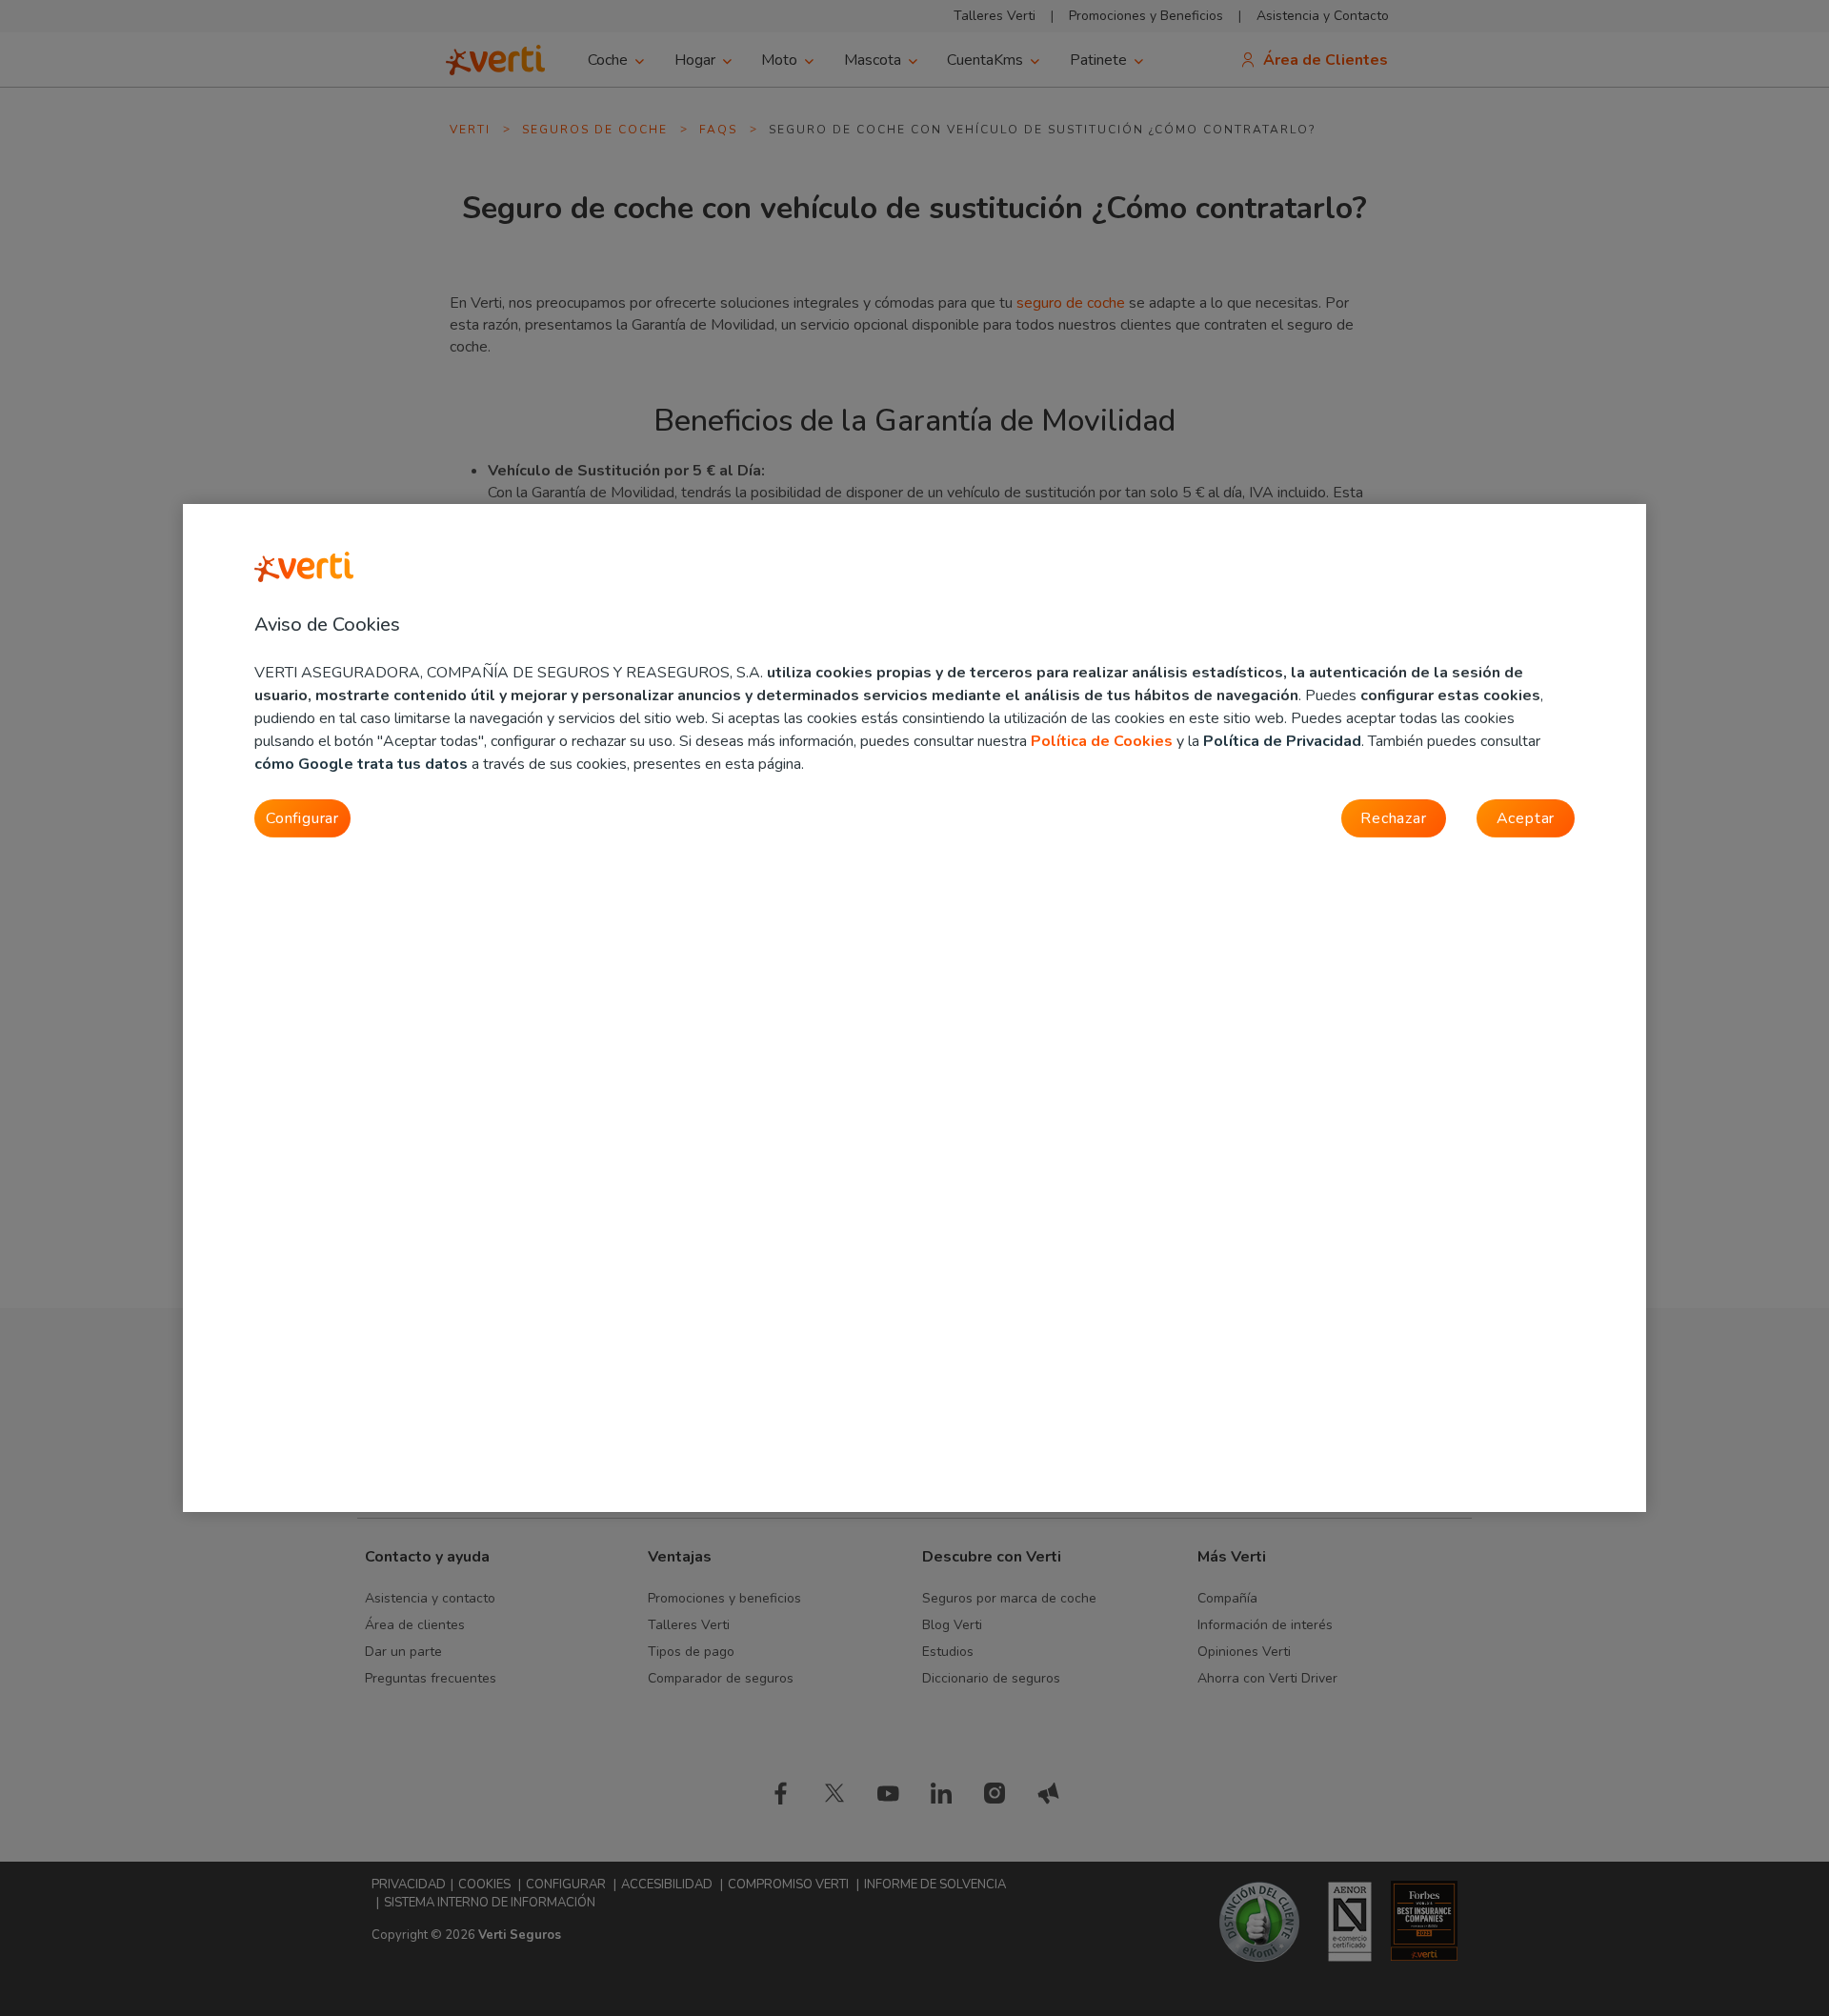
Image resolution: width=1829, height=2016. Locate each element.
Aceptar (1526, 818)
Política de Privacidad (1282, 741)
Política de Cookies (1102, 741)
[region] (914, 1008)
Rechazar (1393, 818)
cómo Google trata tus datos (361, 764)
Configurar (302, 818)
